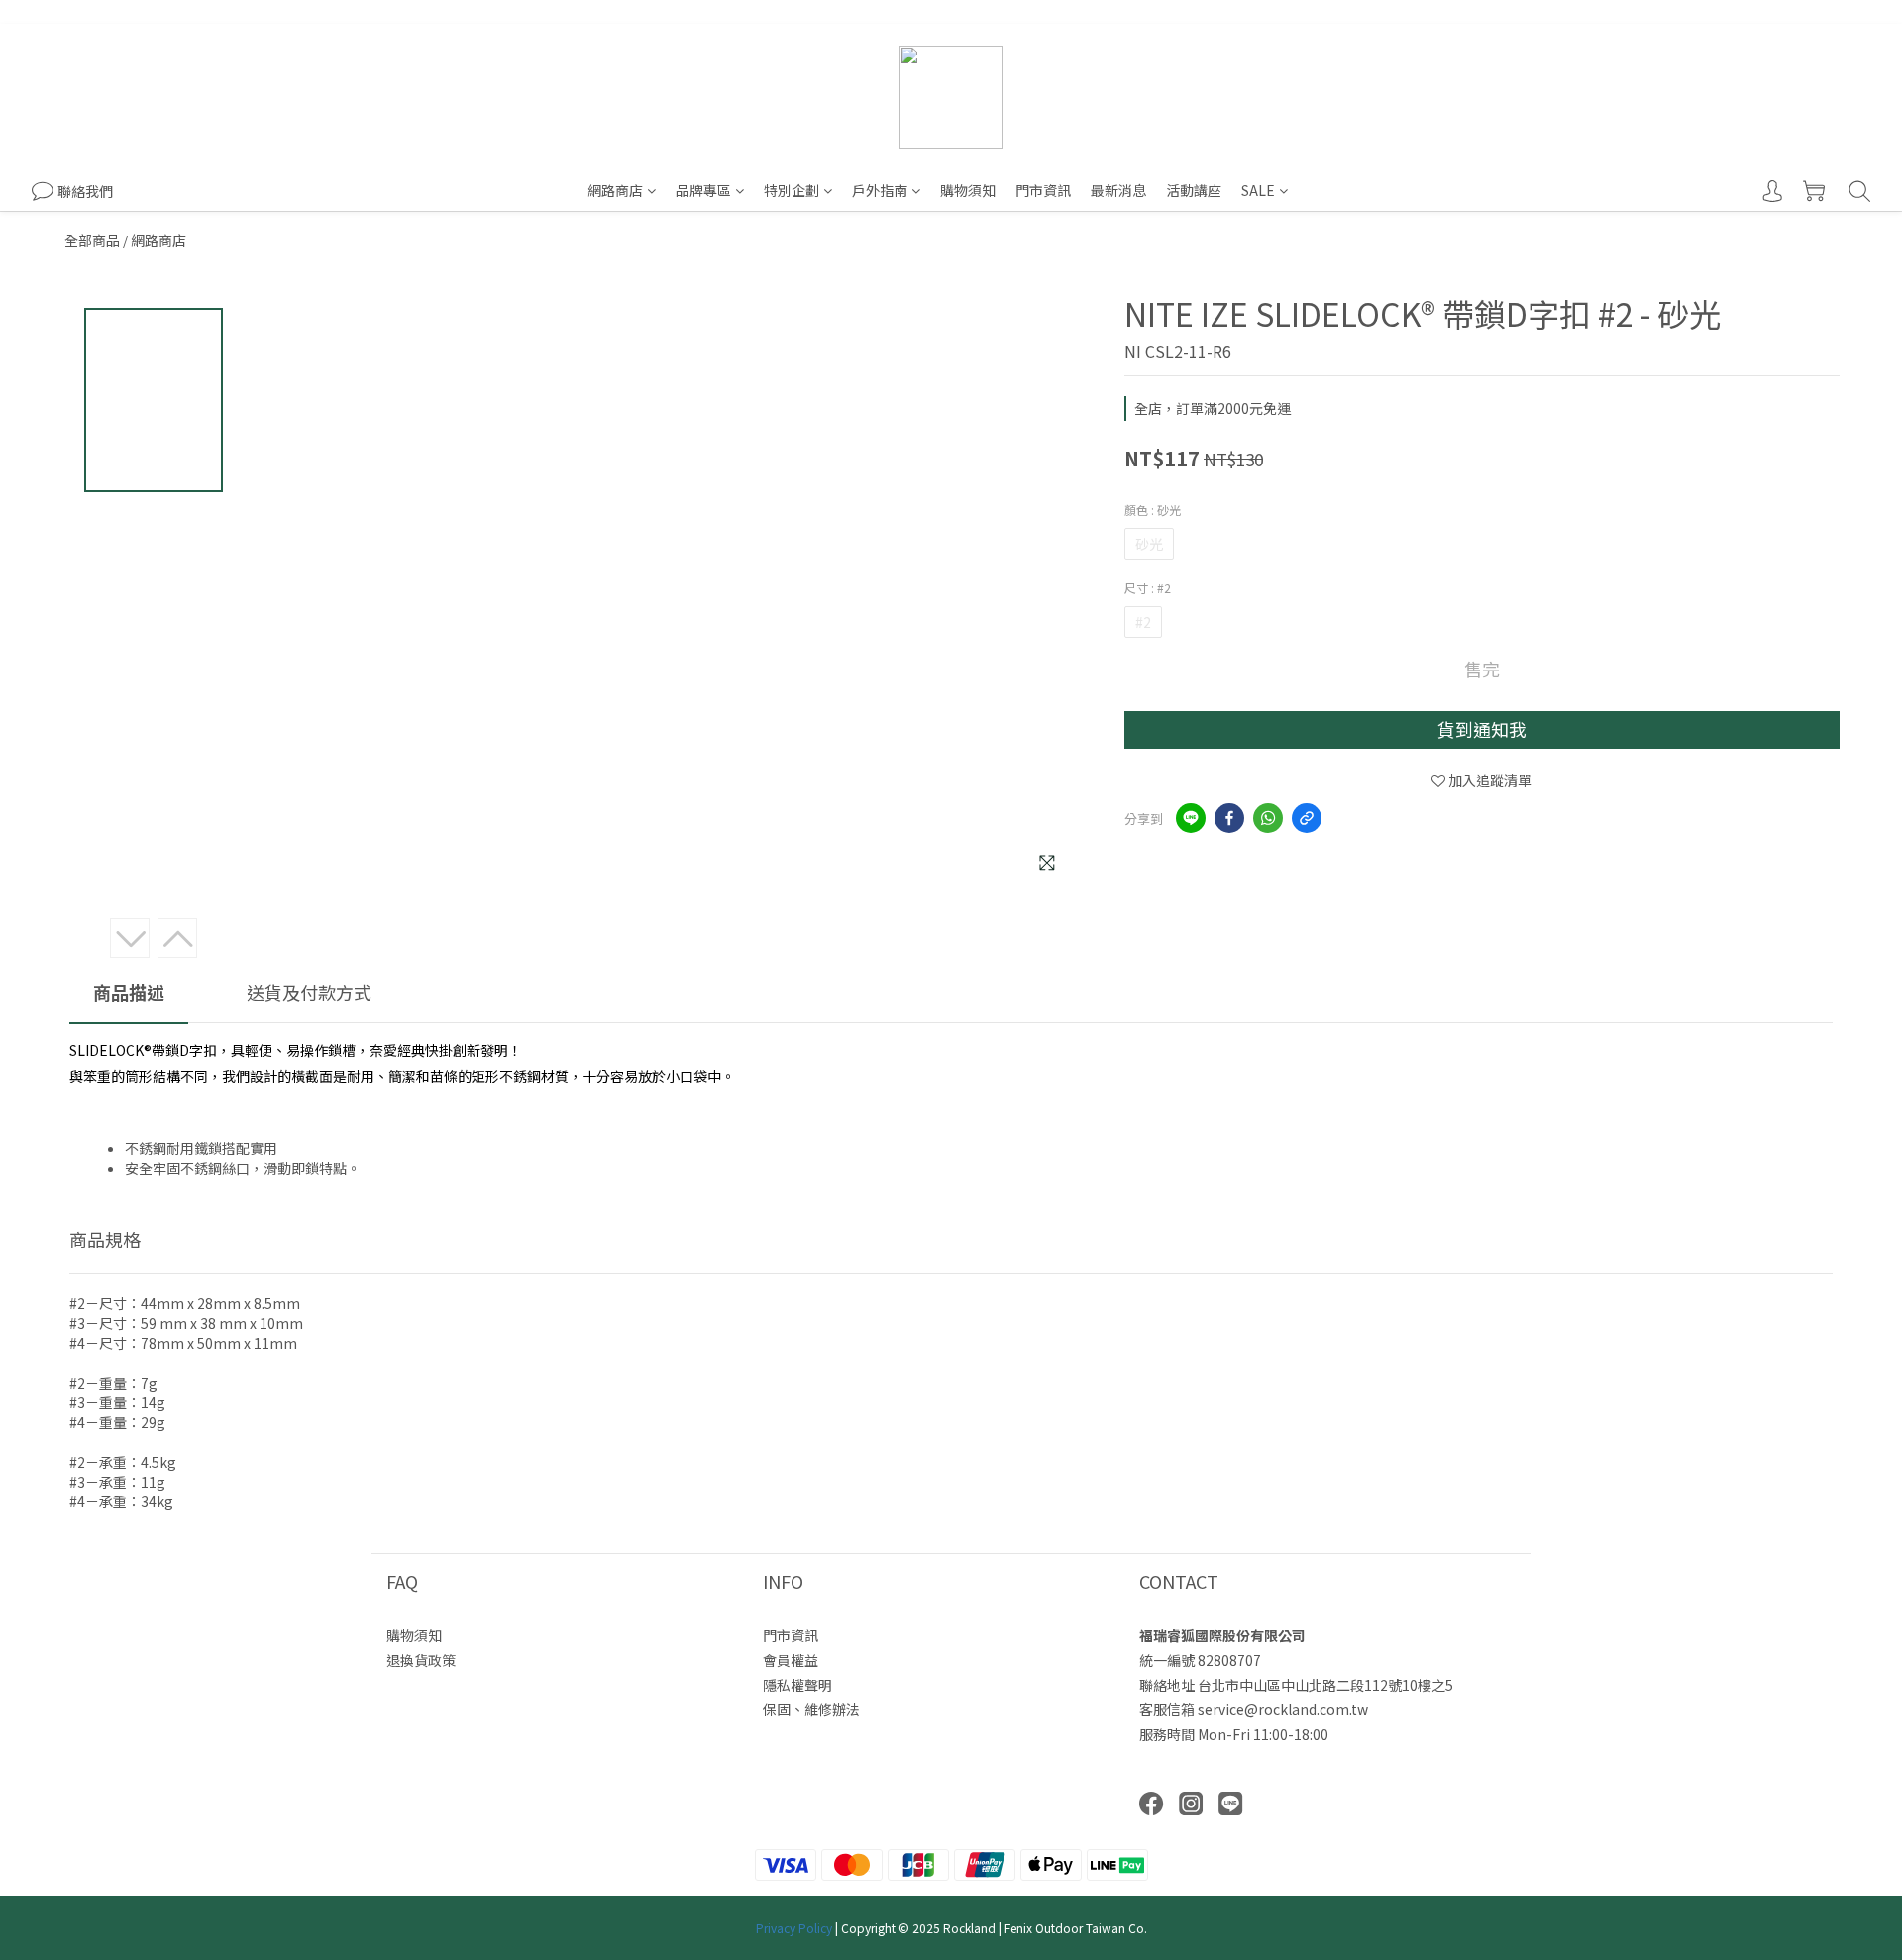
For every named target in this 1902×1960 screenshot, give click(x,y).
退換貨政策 (421, 1660)
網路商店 (615, 190)
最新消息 (1118, 190)
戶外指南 (880, 190)
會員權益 (791, 1660)
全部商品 (92, 240)
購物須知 (968, 190)
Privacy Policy (794, 1928)
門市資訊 (1043, 190)
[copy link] (1307, 818)
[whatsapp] (1268, 818)
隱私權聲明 (797, 1685)
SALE (1258, 190)
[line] (1191, 818)
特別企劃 (792, 190)
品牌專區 (703, 190)
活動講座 (1194, 190)
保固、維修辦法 (811, 1709)
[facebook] (1229, 818)
